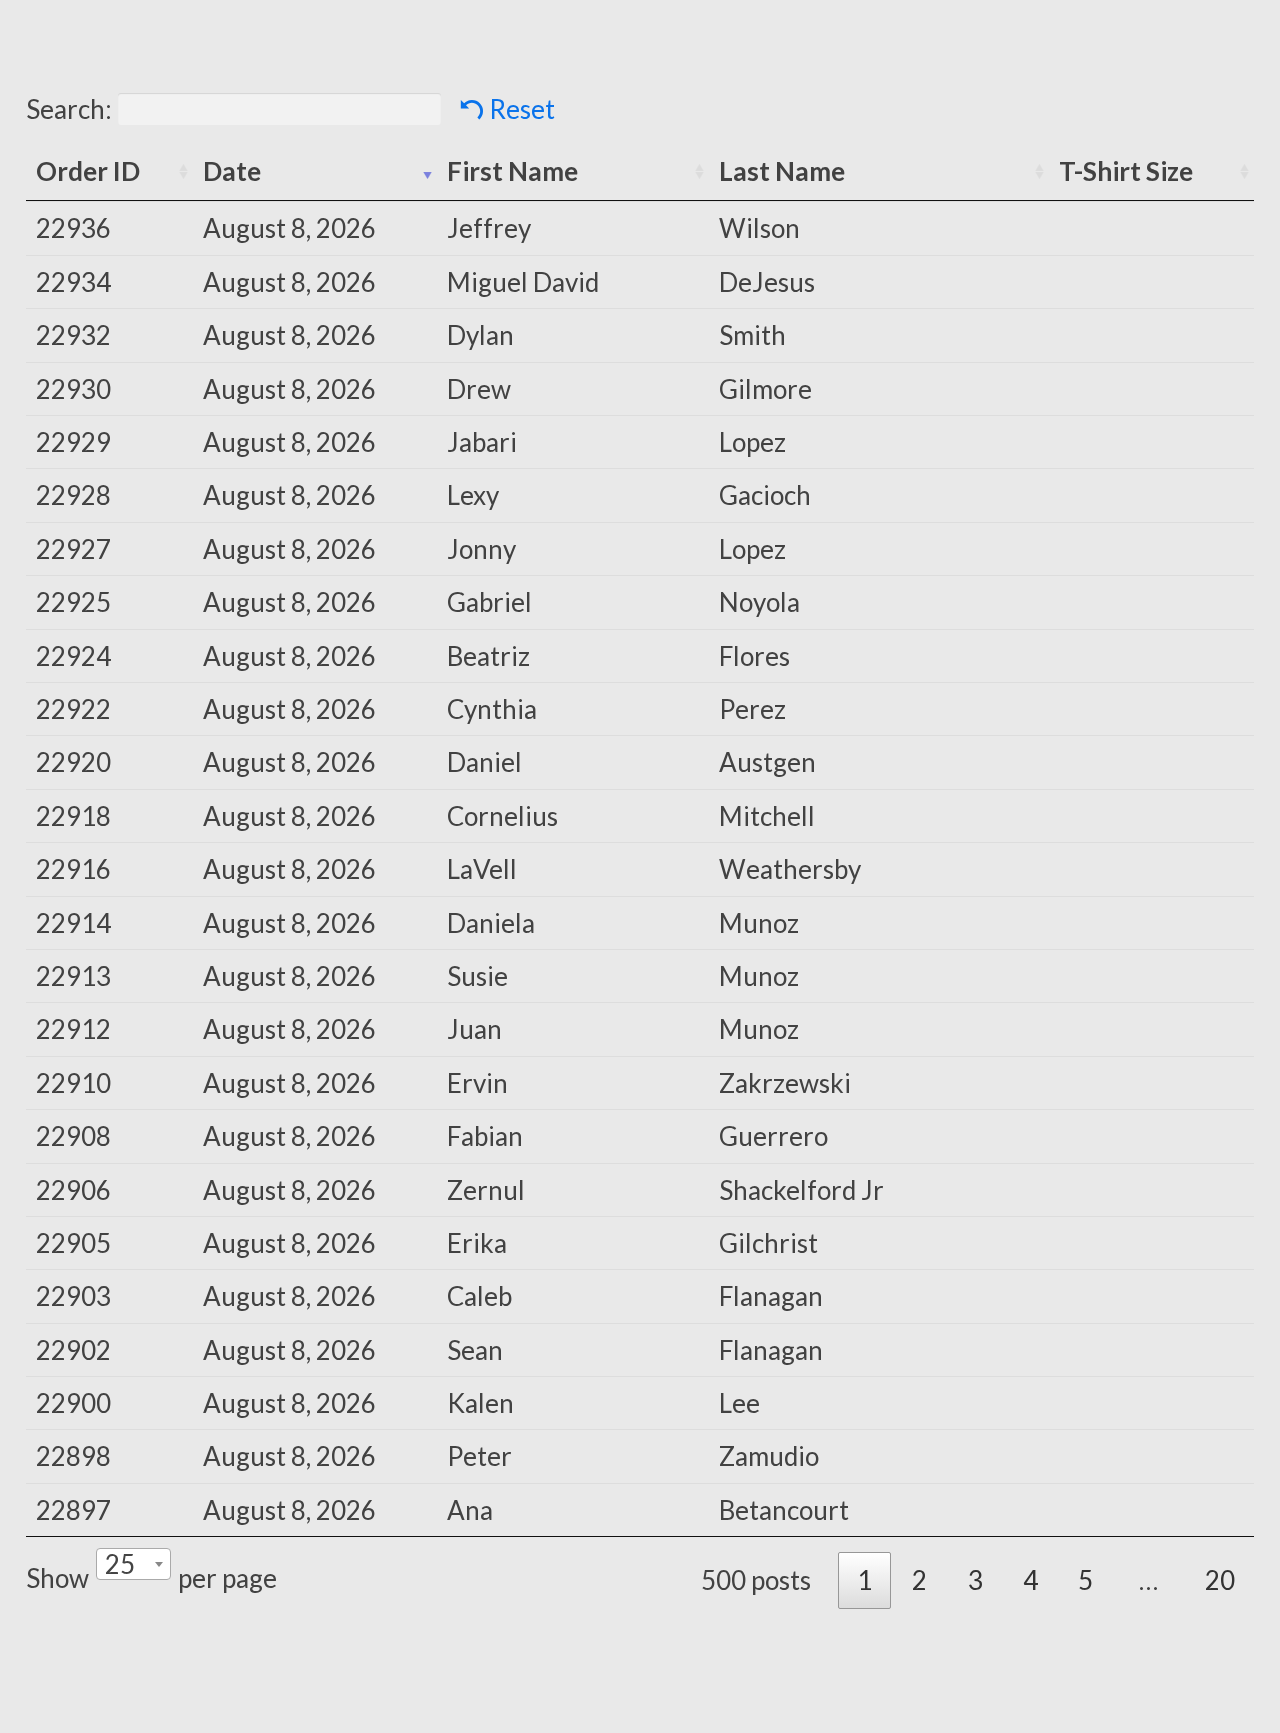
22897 (73, 1510)
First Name (512, 171)
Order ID (88, 171)
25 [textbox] (120, 1564)
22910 (73, 1083)
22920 (73, 762)
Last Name (782, 171)
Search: (69, 109)
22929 (73, 442)
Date (232, 171)
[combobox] (133, 1564)
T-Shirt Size (1126, 171)
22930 (73, 389)
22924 (73, 656)
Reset (522, 109)
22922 (73, 709)
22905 (73, 1243)
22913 (73, 976)
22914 (73, 923)
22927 (73, 549)
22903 (73, 1296)
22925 (73, 602)
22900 (73, 1403)
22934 (73, 282)
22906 (73, 1190)
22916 (73, 869)
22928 (73, 495)
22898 (73, 1456)
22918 (73, 816)
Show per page (151, 1571)
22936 (73, 228)
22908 (73, 1136)
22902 (73, 1350)
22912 (73, 1029)
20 (1220, 1580)
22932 (73, 335)
